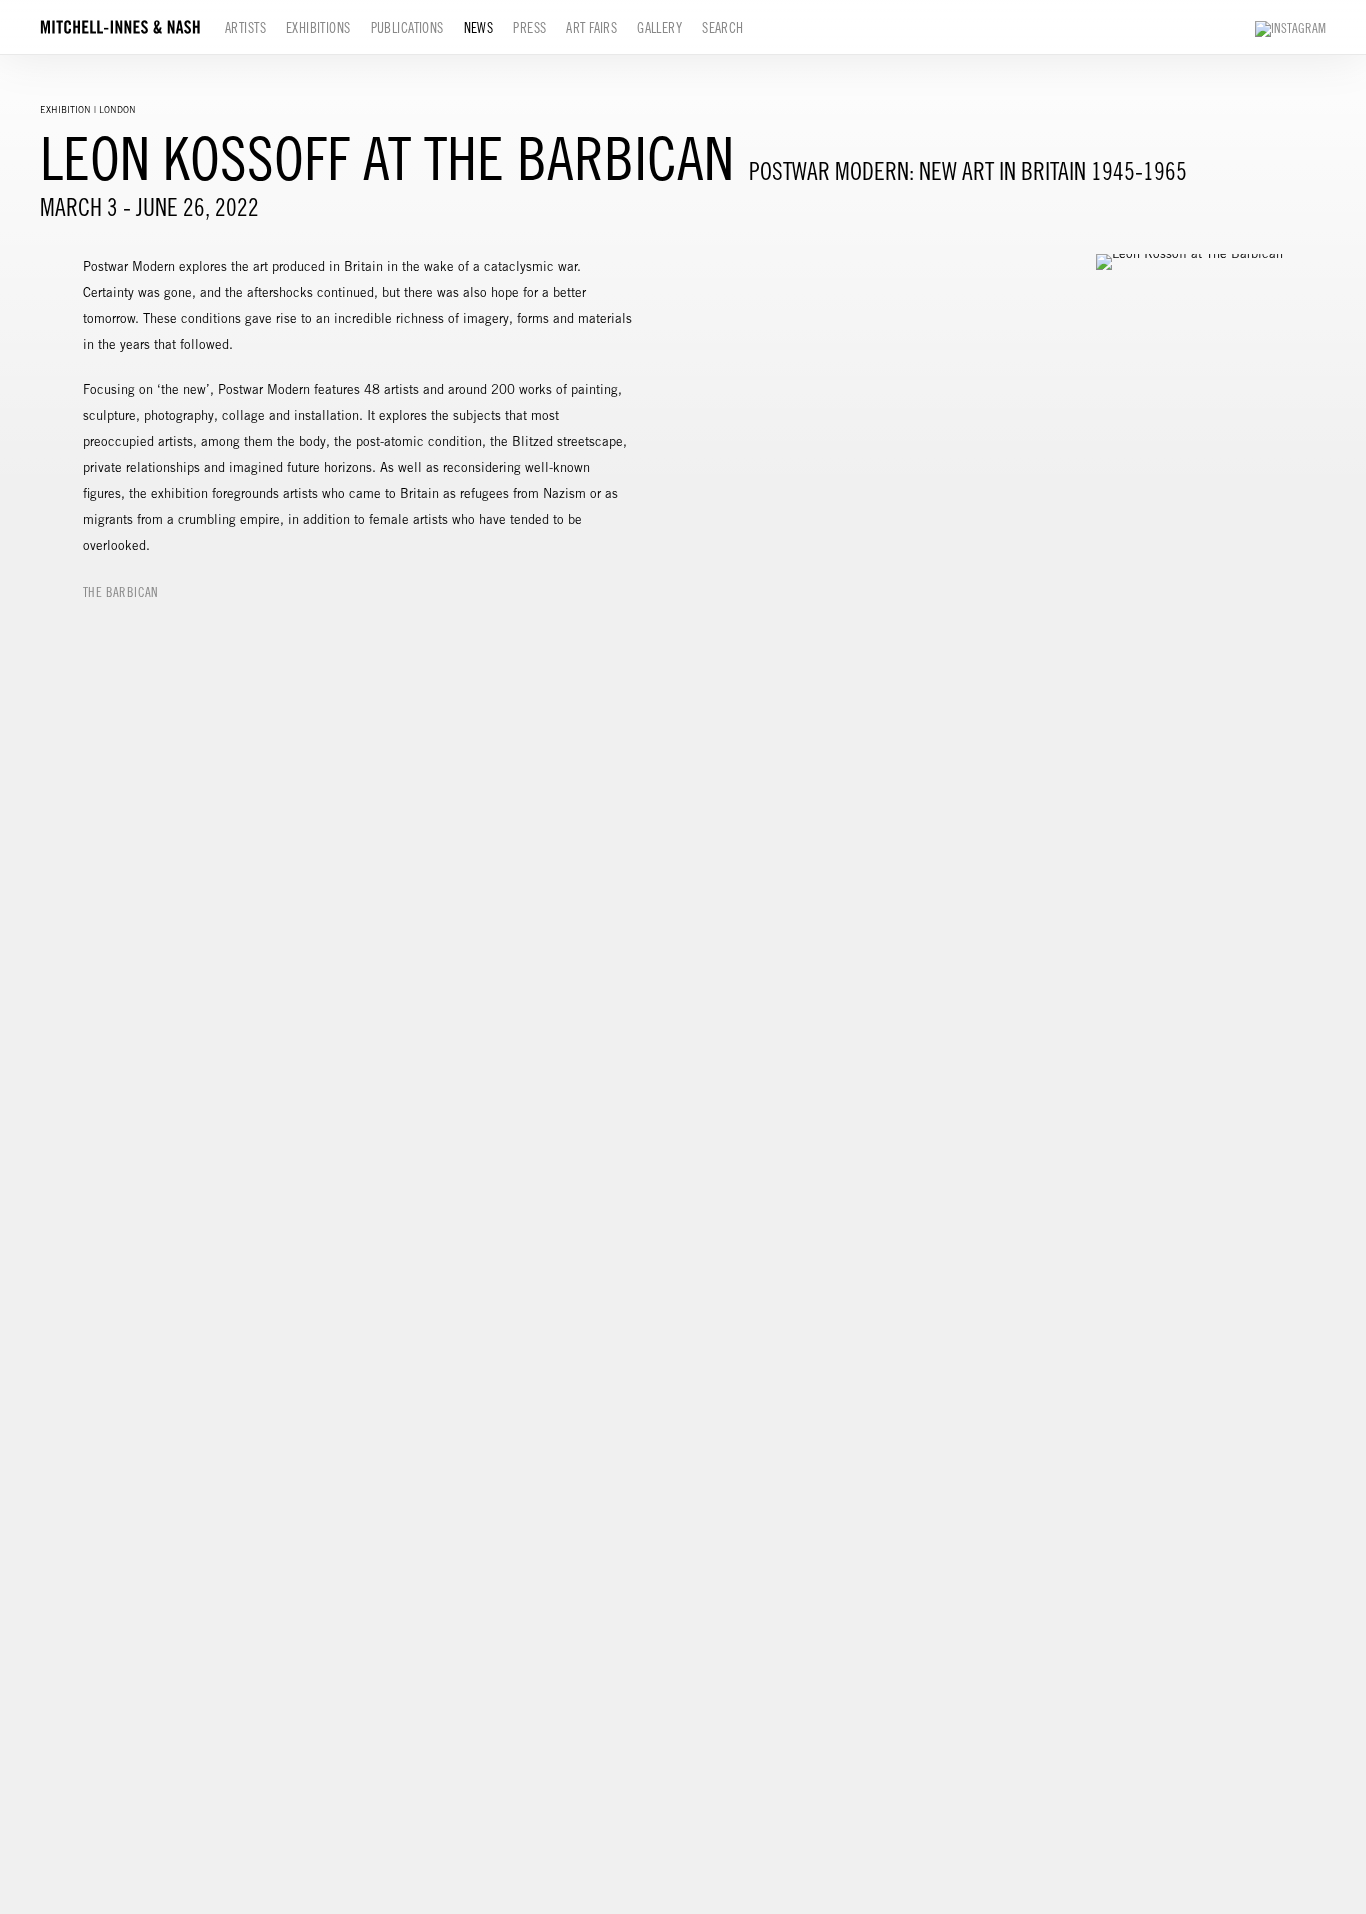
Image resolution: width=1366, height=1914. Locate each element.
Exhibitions (318, 28)
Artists (245, 28)
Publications (407, 28)
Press (529, 28)
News (479, 28)
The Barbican (121, 592)
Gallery (659, 28)
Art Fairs (591, 28)
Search (723, 28)
